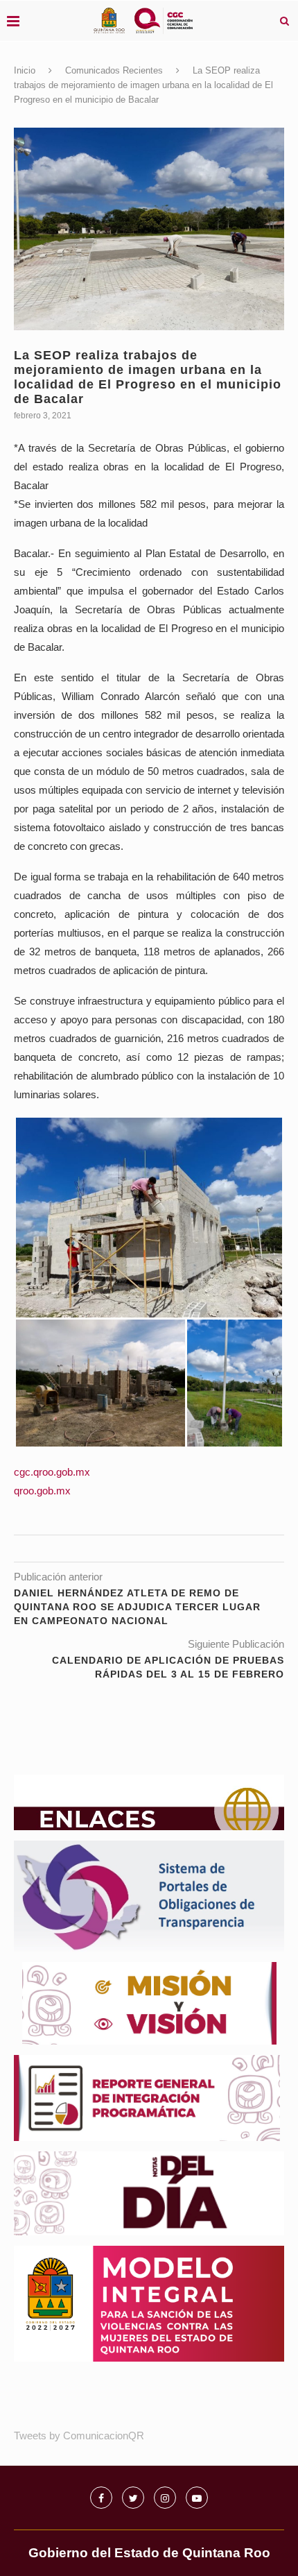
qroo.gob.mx (42, 1491)
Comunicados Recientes (114, 70)
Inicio (25, 70)
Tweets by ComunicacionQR (79, 2436)
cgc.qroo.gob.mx (52, 1472)
